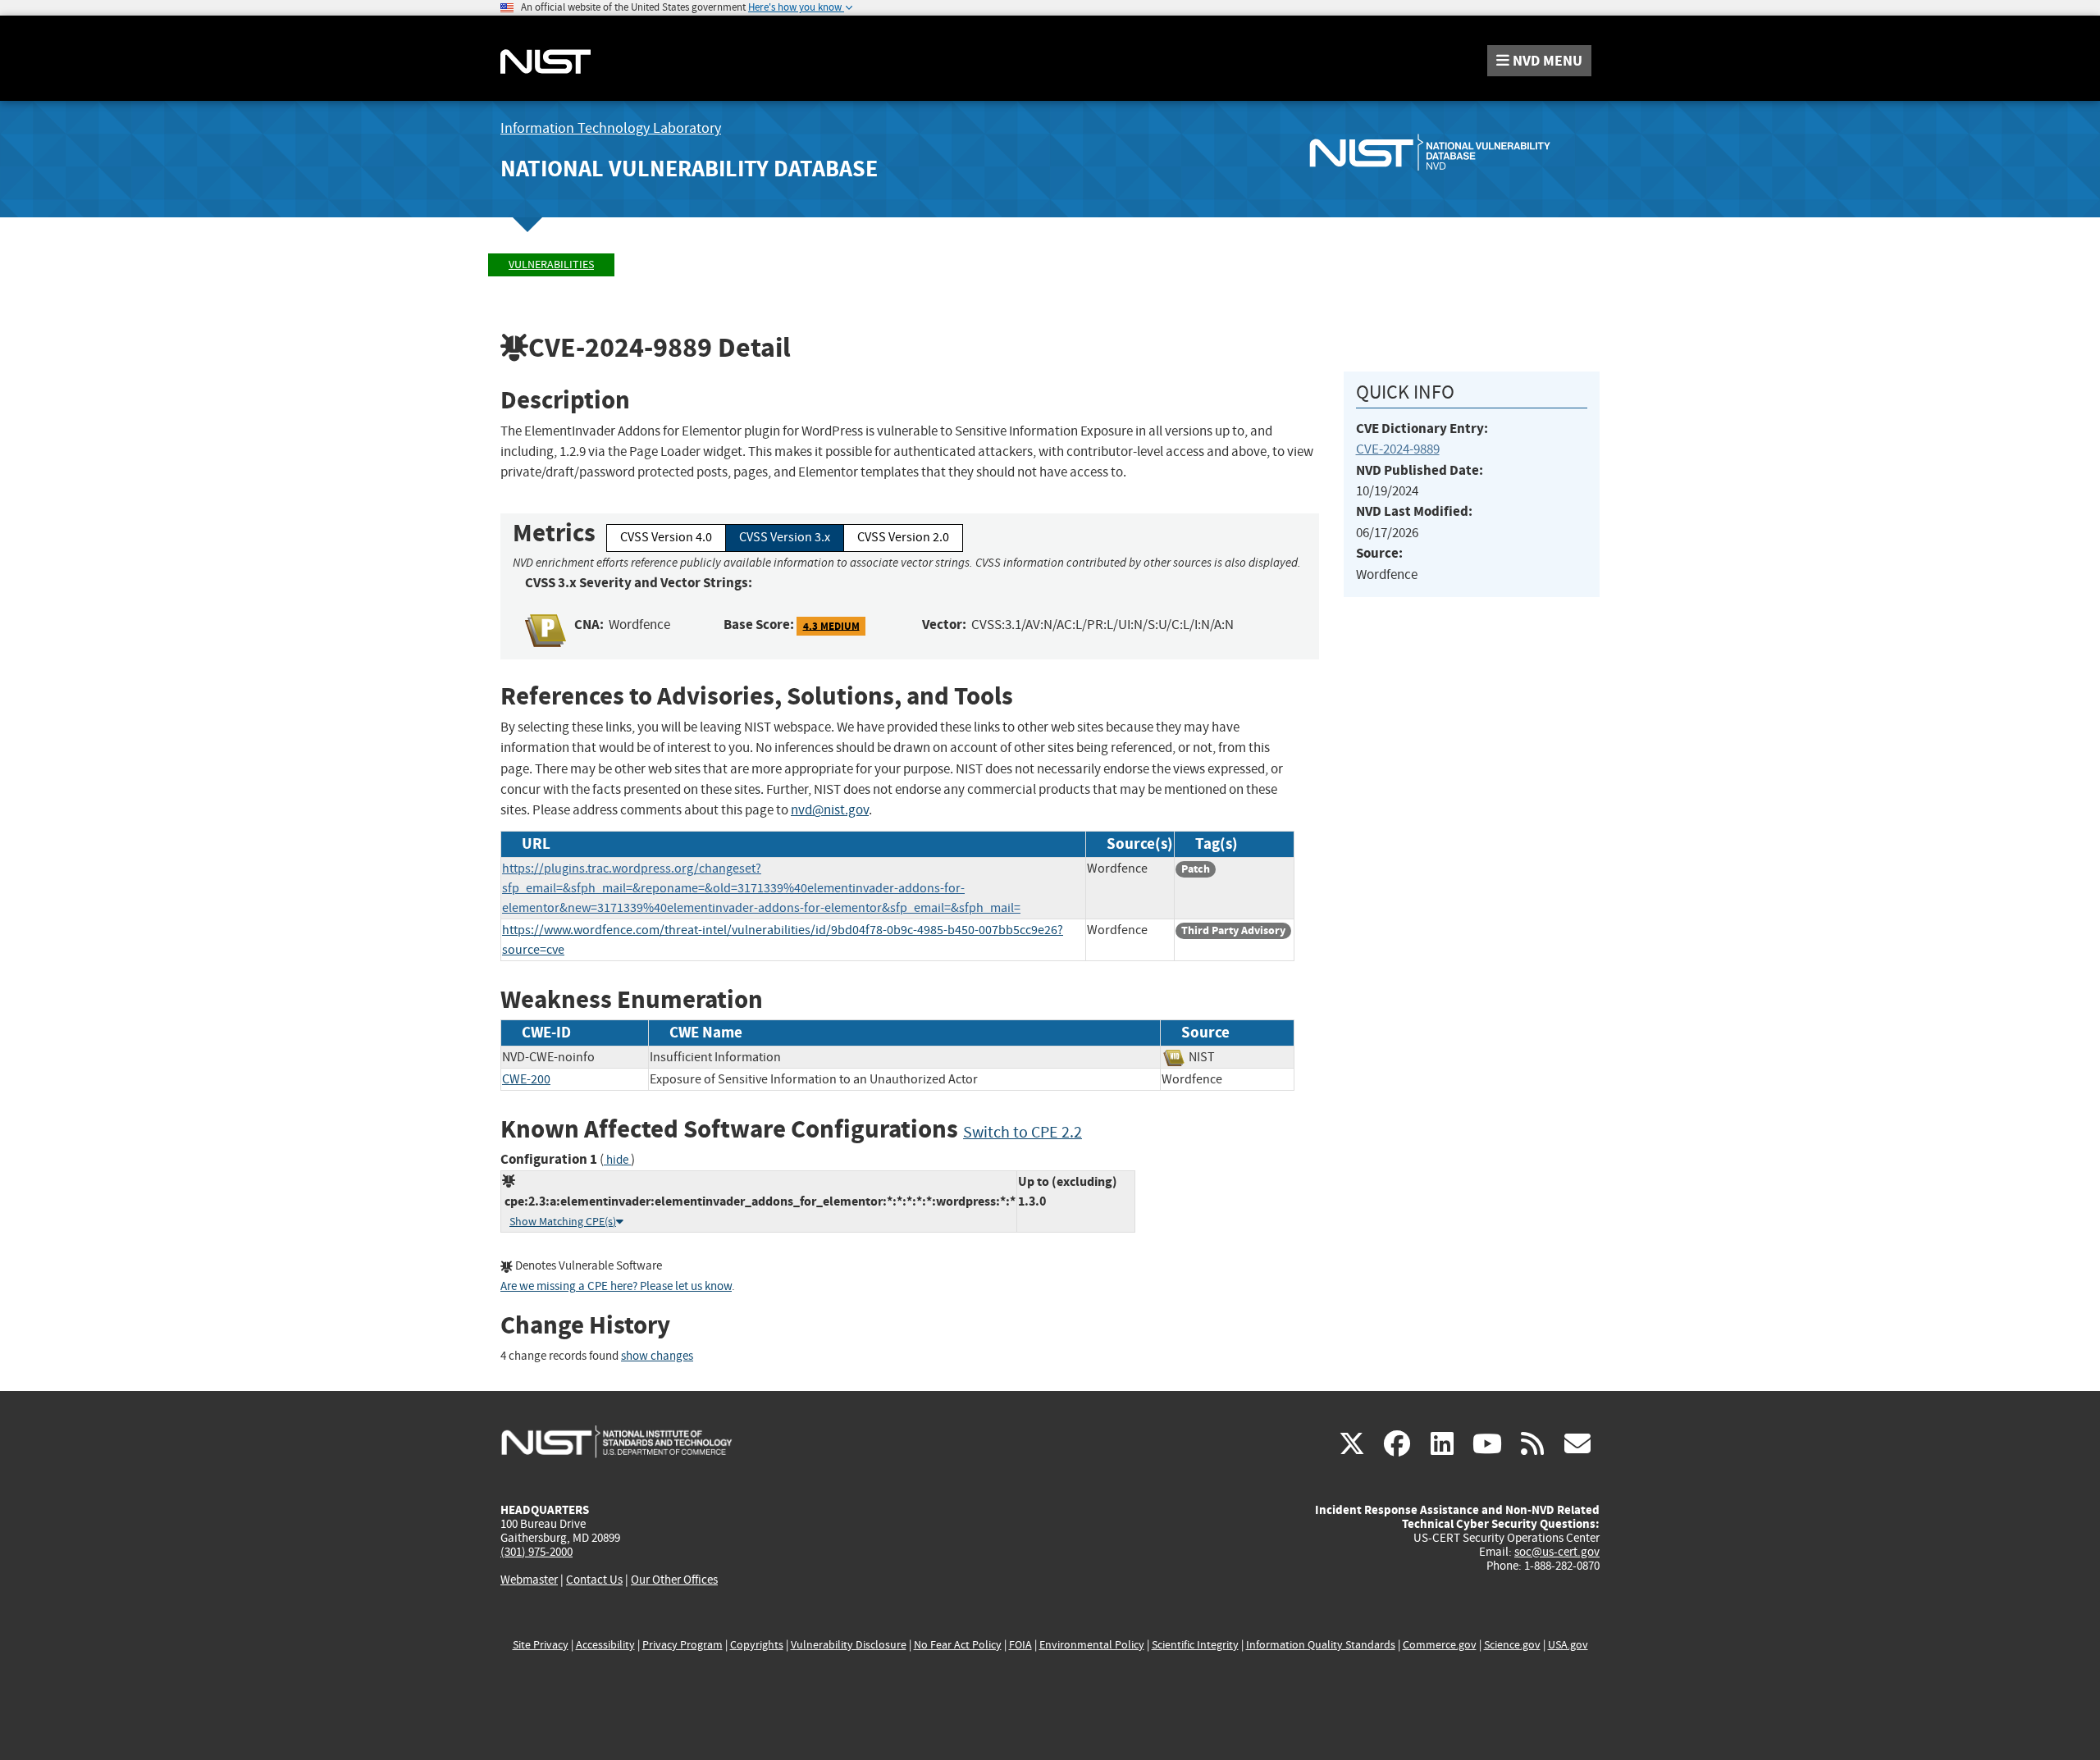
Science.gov (1512, 1645)
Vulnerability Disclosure (849, 1645)
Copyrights (757, 1645)
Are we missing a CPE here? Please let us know (616, 1286)
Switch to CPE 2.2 (1023, 1132)
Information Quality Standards (1321, 1645)
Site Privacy (541, 1645)
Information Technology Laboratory (611, 128)
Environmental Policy (1092, 1645)
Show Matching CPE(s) (563, 1222)
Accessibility (605, 1645)
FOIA (1020, 1645)
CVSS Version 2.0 (903, 537)
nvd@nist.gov (830, 810)
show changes (657, 1356)
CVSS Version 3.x (785, 537)
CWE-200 (526, 1079)
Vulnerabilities (551, 264)
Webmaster (529, 1580)
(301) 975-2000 (536, 1552)
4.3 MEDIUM (831, 625)
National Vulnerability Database (689, 169)
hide (617, 1160)
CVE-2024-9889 (1398, 449)
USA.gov (1568, 1645)
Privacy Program (682, 1645)
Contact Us (594, 1580)
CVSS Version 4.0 (666, 537)
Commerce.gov (1440, 1645)
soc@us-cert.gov (1557, 1552)
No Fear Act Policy (958, 1645)
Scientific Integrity (1195, 1645)
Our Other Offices (674, 1580)
